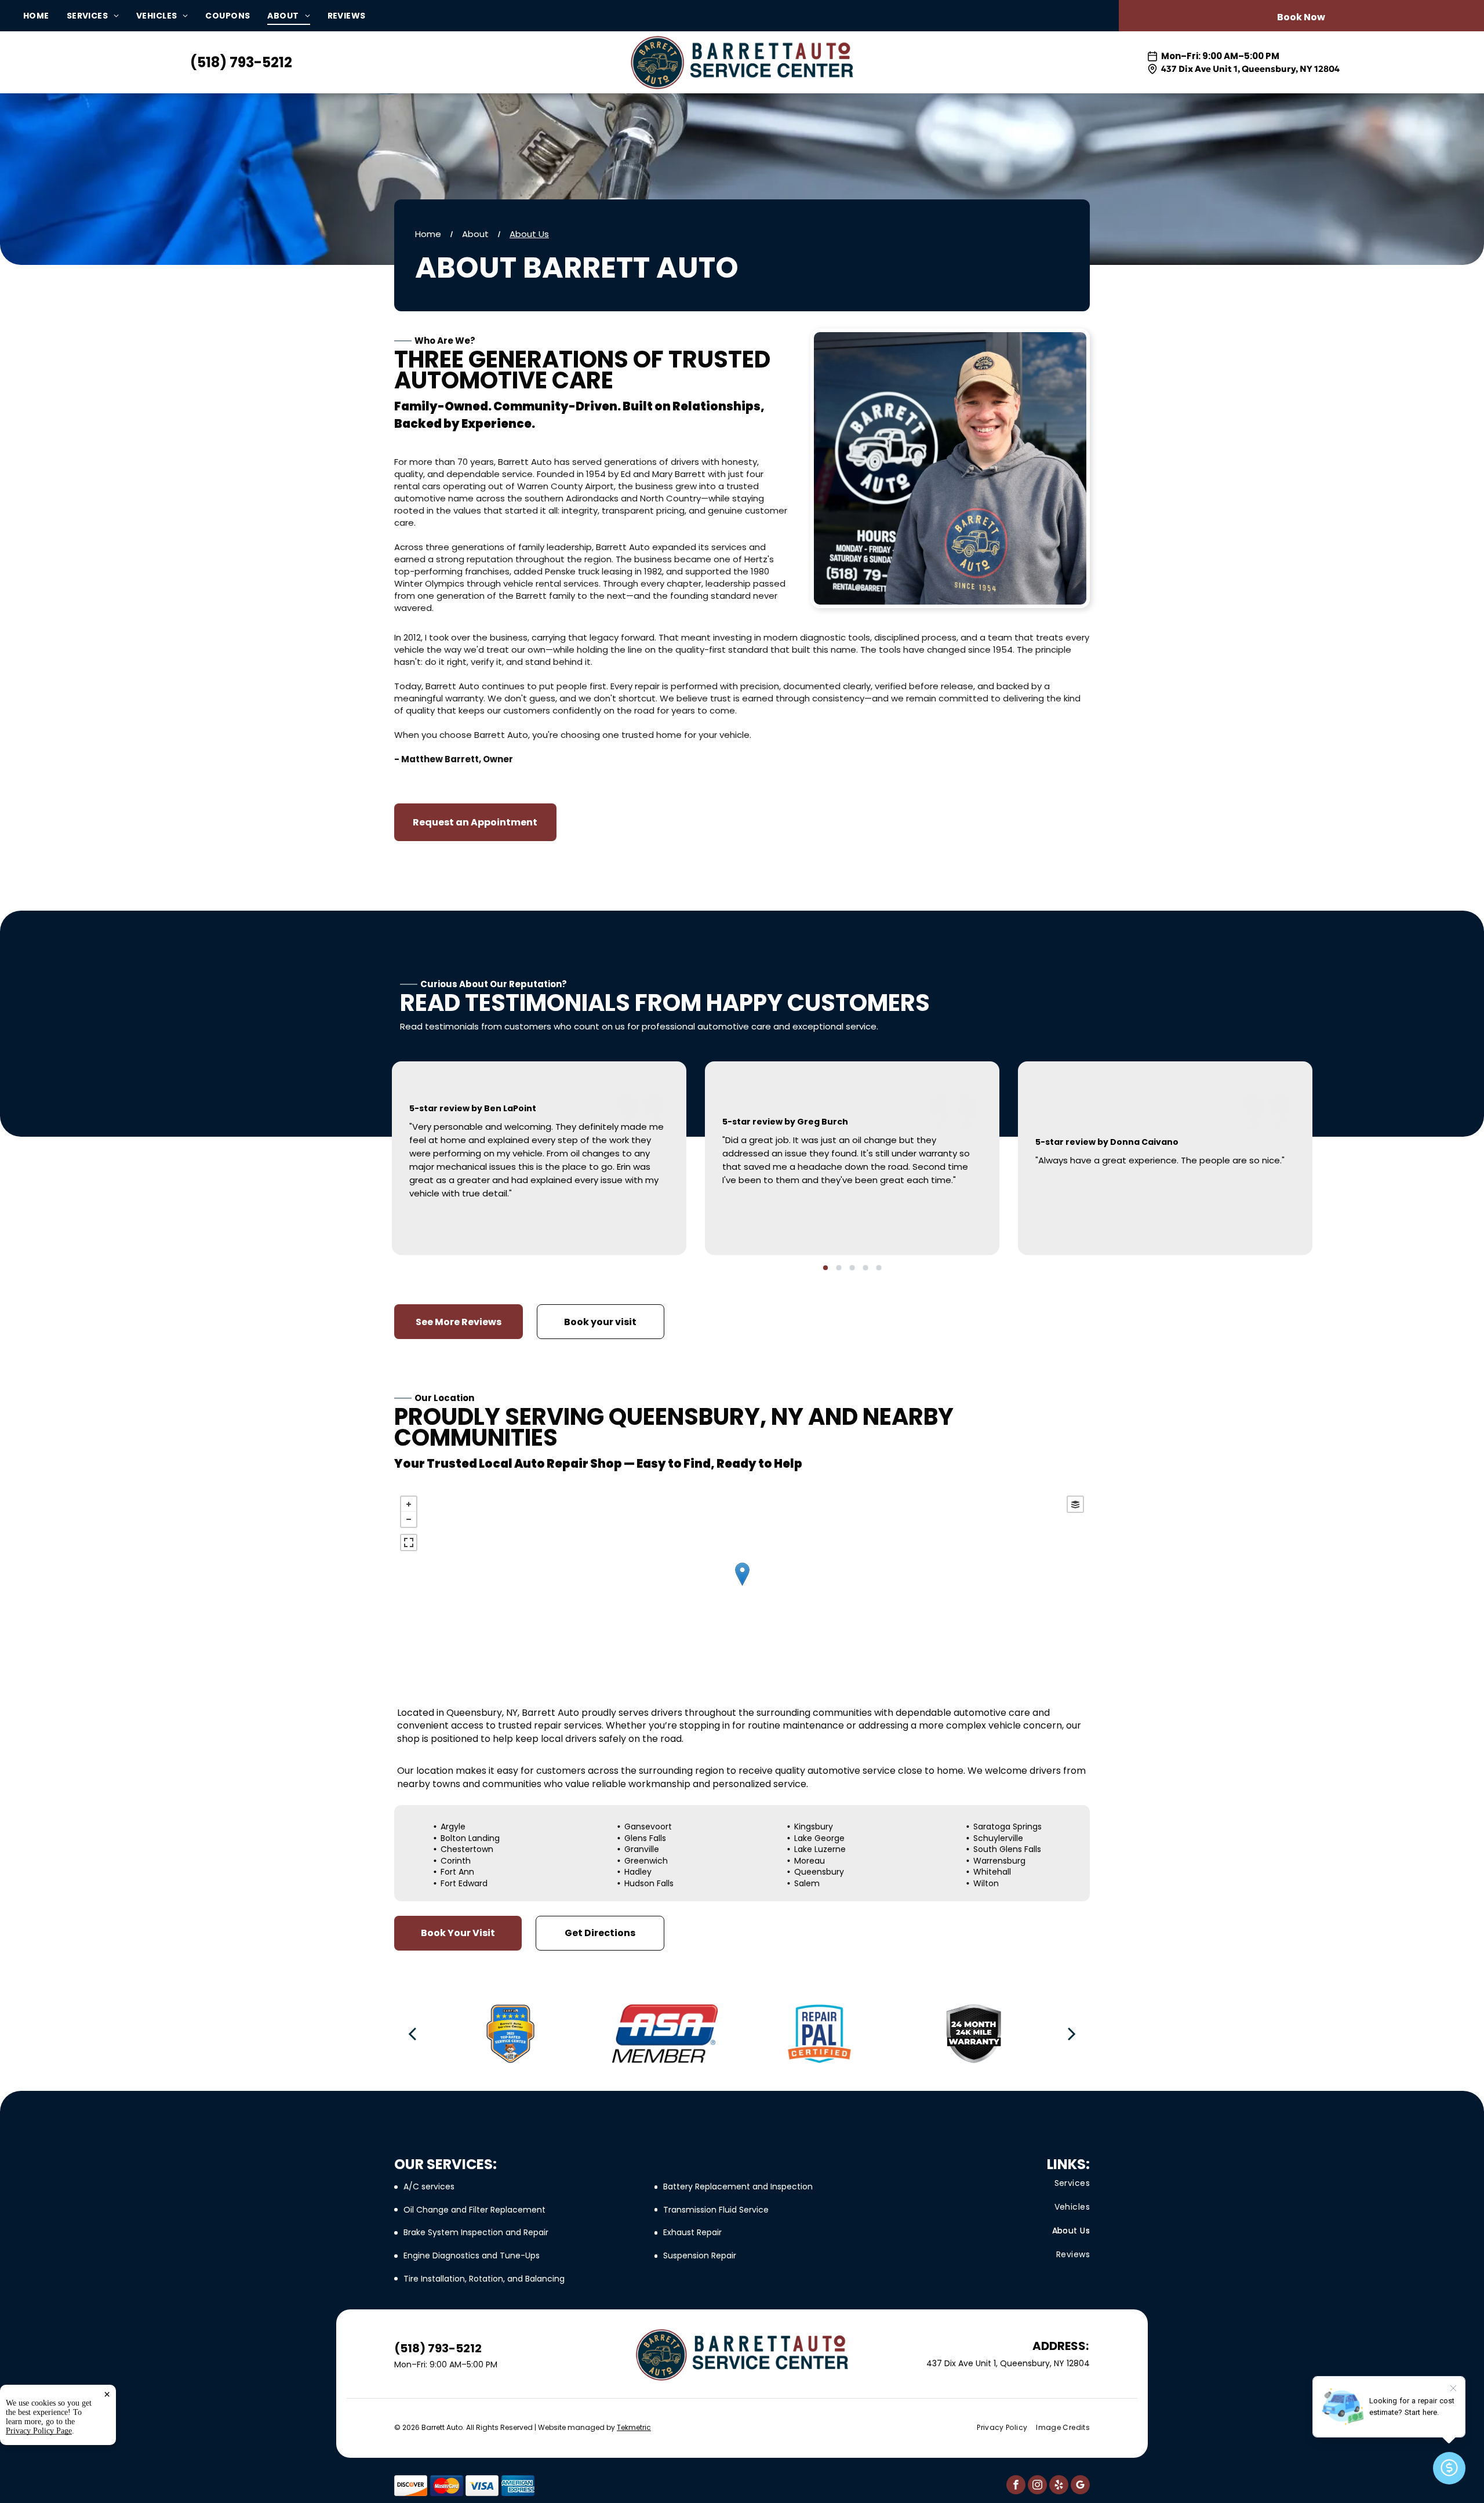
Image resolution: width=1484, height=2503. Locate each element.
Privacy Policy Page (39, 2431)
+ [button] (409, 1504)
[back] (412, 2033)
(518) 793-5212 (241, 62)
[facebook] (1016, 2486)
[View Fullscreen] (409, 1542)
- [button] (409, 1519)
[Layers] (1075, 1504)
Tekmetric (634, 2427)
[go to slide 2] (839, 1268)
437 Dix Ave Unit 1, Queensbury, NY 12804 (1250, 69)
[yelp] (1059, 2486)
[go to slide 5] (879, 1268)
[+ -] (742, 1586)
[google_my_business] (1080, 2486)
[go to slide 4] (865, 1268)
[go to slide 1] (825, 1268)
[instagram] (1037, 2486)
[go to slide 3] (852, 1268)
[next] (1072, 2033)
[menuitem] (45, 16)
